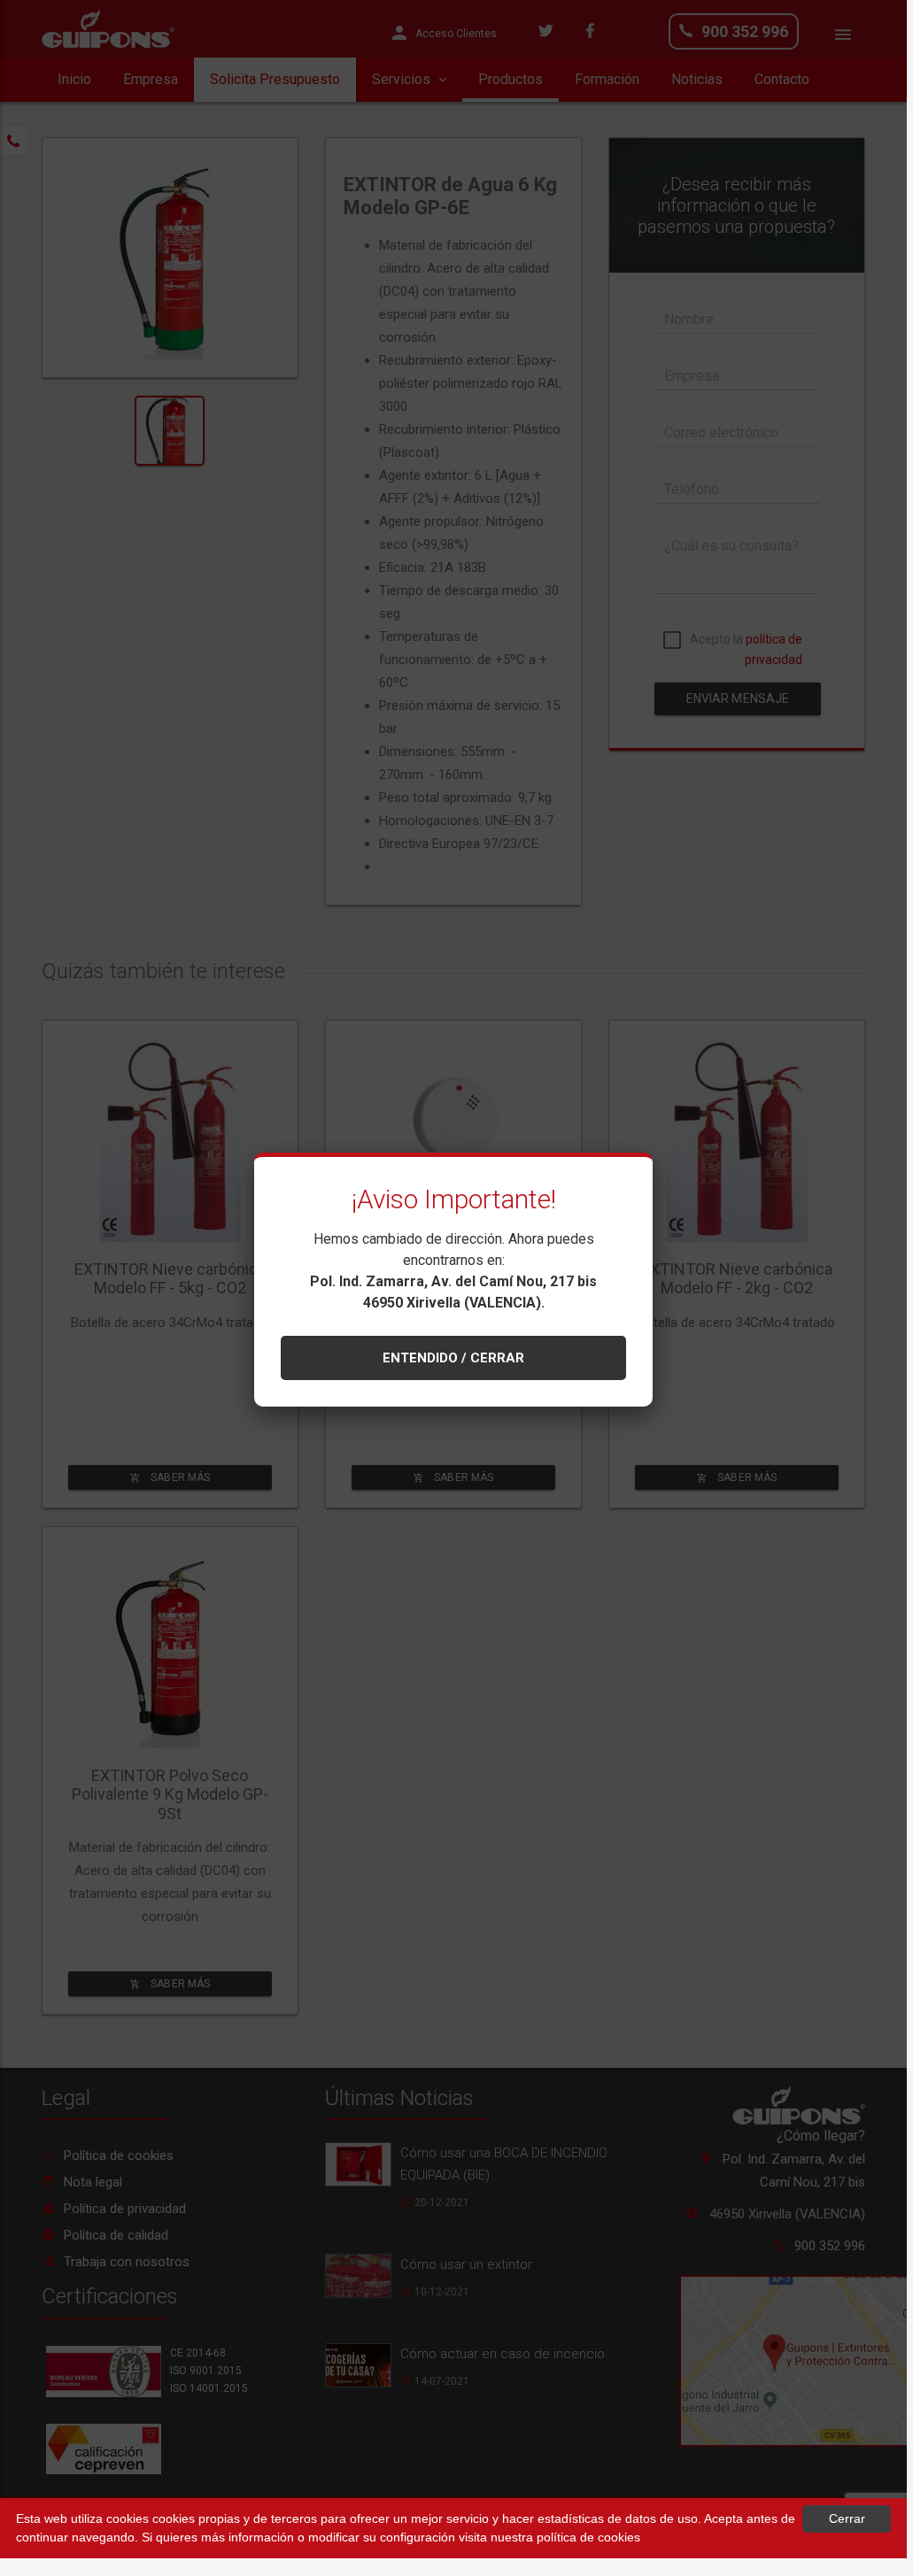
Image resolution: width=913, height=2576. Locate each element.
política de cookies (588, 2537)
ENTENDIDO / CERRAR (453, 1358)
